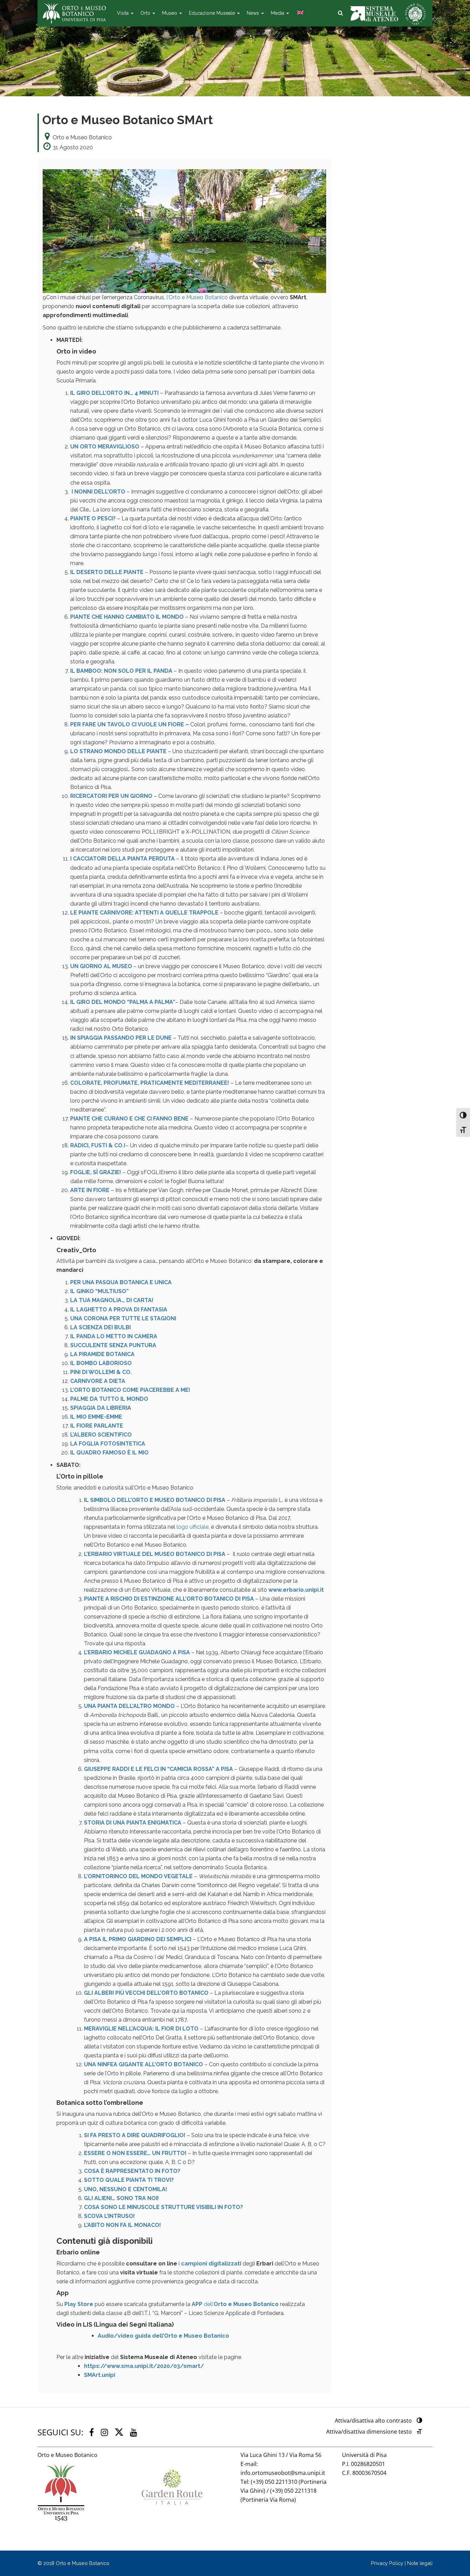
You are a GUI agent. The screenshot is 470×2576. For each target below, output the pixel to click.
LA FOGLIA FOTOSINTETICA (108, 1444)
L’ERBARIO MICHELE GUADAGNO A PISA (137, 1652)
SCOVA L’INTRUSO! (109, 2216)
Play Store (79, 2304)
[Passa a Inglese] (300, 13)
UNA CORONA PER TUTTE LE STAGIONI (124, 1318)
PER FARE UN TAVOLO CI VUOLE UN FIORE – (130, 724)
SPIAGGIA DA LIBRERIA (101, 1408)
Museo (170, 13)
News (254, 13)
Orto (146, 13)
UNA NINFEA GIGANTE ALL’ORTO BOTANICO (143, 2064)
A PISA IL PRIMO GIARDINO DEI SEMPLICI (138, 1939)
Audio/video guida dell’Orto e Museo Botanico (163, 2336)
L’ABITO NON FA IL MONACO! (122, 2225)
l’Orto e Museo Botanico (196, 297)
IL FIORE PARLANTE (97, 1426)
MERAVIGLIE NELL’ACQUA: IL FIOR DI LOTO (141, 2029)
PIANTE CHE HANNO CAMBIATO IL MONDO (127, 617)
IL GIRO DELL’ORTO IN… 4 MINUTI (114, 393)
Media (278, 13)
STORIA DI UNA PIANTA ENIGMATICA (133, 1823)
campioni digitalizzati (211, 2264)
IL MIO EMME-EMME (96, 1417)
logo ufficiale (193, 1527)
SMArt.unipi (100, 2375)
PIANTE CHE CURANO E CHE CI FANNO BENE (129, 1119)
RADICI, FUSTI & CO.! (98, 1145)
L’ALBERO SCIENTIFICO (101, 1435)
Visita (124, 13)
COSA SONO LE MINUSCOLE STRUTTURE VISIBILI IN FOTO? (163, 2207)
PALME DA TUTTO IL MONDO (109, 1399)
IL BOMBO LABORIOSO (101, 1363)
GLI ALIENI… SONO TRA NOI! (121, 2198)
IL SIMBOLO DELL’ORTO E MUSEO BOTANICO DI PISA (155, 1500)
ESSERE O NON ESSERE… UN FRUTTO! (135, 2153)
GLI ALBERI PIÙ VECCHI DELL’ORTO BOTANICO (146, 1993)
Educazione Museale (213, 13)
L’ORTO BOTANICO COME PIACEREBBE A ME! (130, 1390)
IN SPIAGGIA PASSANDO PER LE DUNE (121, 1038)
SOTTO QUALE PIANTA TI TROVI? (129, 2180)
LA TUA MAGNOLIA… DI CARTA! (112, 1300)
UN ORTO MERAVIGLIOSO (105, 447)
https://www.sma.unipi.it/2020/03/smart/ (144, 2366)
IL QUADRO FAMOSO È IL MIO (109, 1453)
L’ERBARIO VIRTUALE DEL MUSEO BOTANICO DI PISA (155, 1554)
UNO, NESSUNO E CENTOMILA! (126, 2189)
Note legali (420, 2563)
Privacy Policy (387, 2563)
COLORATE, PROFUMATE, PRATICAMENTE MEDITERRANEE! (150, 1083)
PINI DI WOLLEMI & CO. (101, 1372)
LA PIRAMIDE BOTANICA (102, 1354)
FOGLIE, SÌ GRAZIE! (96, 1172)
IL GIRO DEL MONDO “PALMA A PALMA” (123, 1002)
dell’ (235, 2304)
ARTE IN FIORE (90, 1190)
